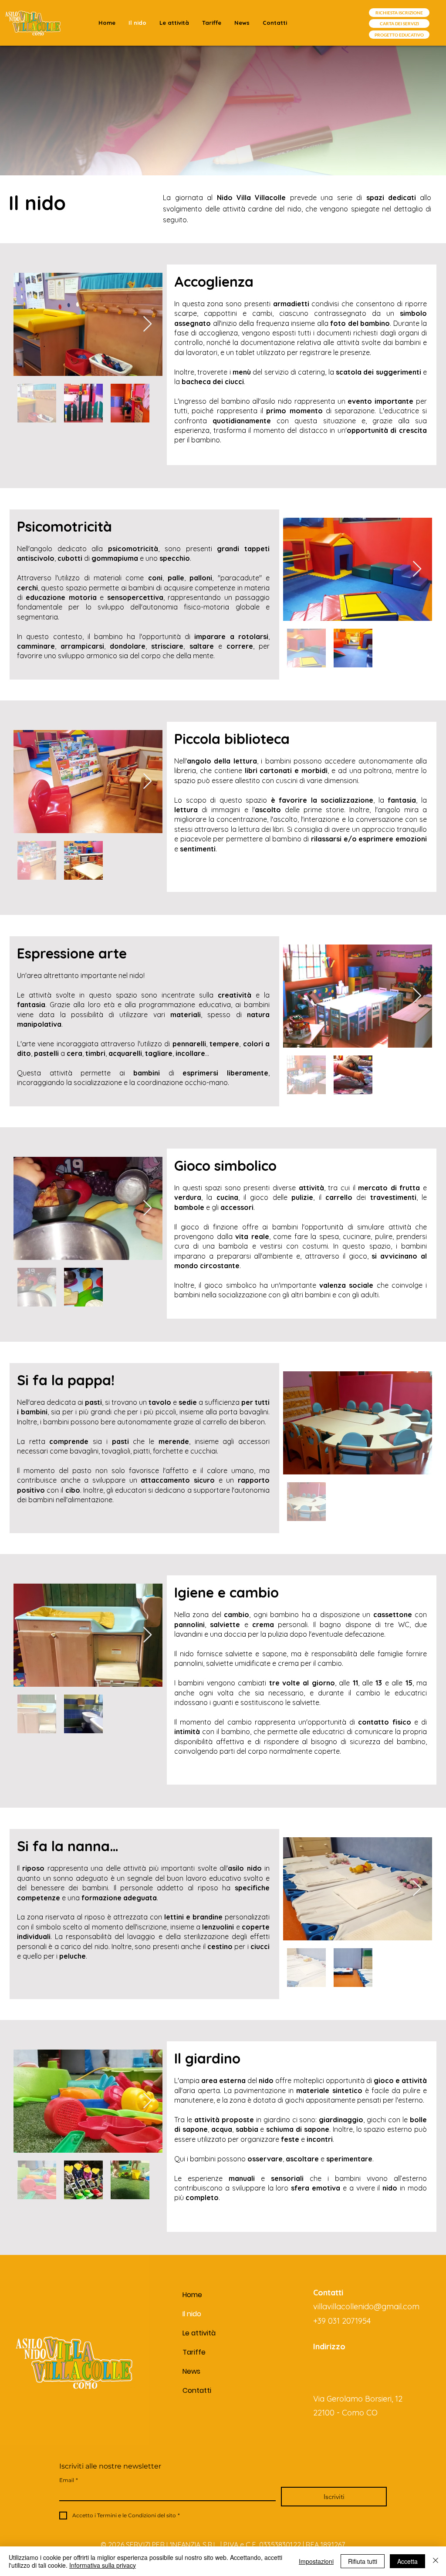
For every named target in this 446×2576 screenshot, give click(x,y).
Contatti (197, 2390)
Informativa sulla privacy (103, 2565)
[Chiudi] (436, 2561)
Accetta (407, 2561)
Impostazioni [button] (316, 2561)
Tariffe (194, 2352)
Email (69, 2480)
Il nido (192, 2314)
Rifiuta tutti (363, 2561)
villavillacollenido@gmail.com (366, 2306)
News (191, 2371)
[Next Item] (147, 324)
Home (192, 2295)
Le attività (199, 2333)
